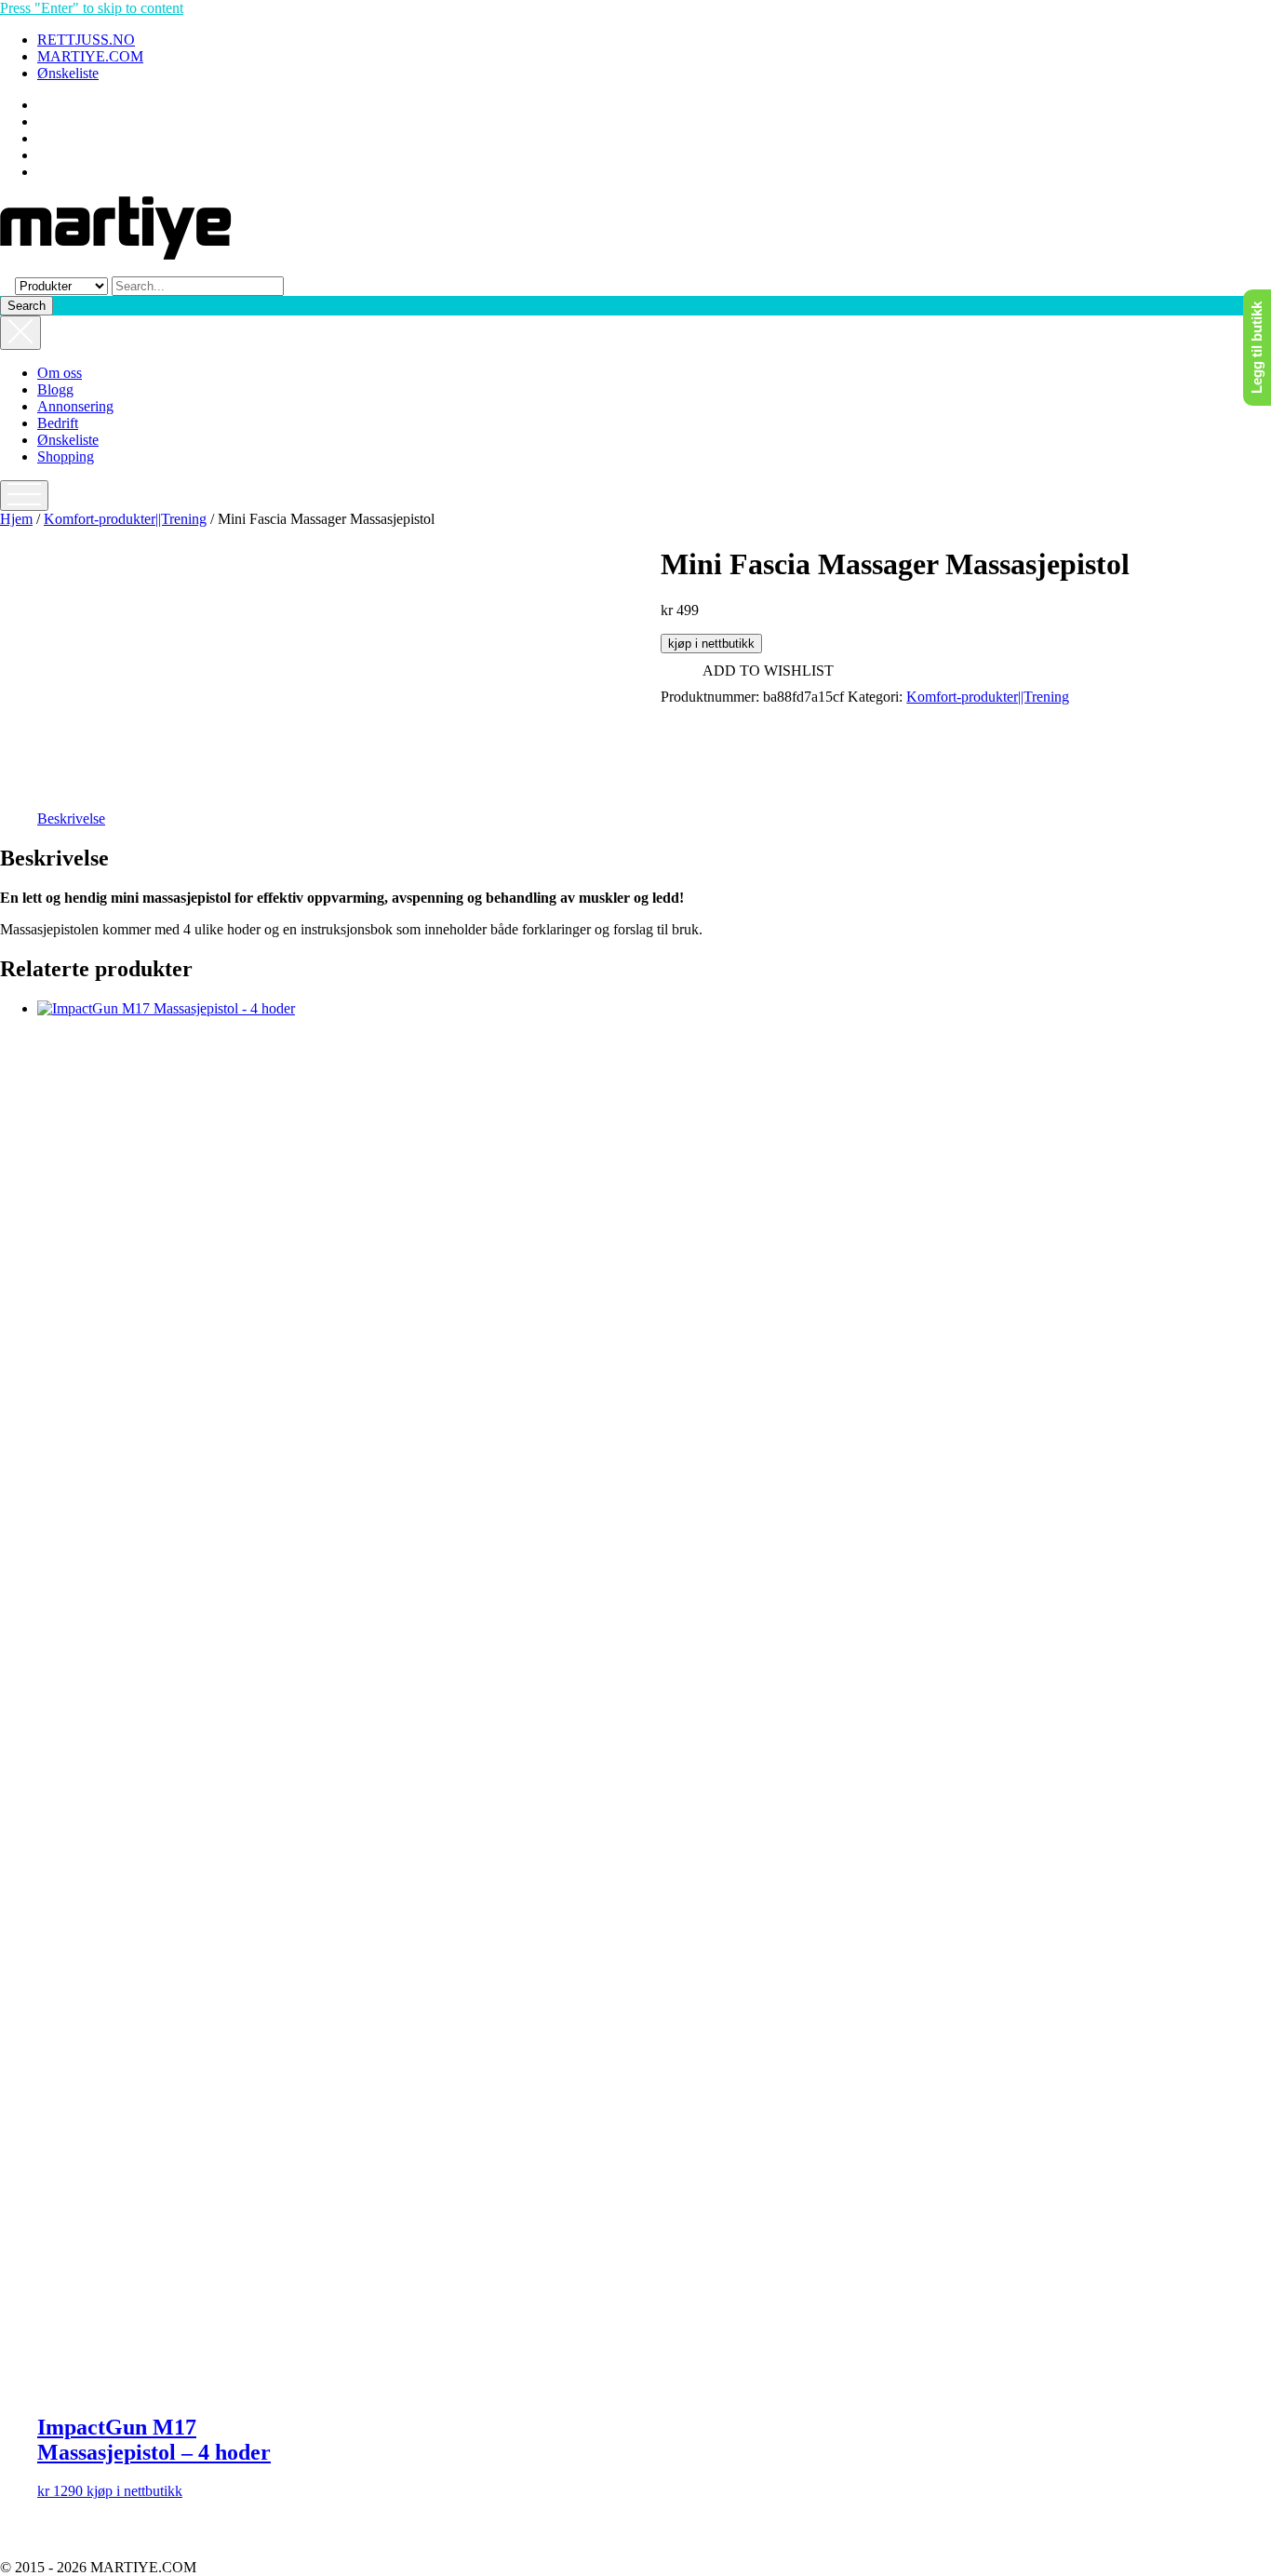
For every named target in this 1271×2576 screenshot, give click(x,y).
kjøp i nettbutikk (711, 644)
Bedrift (58, 423)
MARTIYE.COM (90, 56)
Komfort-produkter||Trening (125, 519)
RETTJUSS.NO (86, 40)
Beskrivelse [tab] (71, 818)
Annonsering (75, 406)
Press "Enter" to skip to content (92, 8)
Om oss (60, 373)
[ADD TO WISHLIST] (53, 1018)
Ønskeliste (68, 73)
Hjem (16, 519)
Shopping (66, 456)
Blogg (55, 389)
